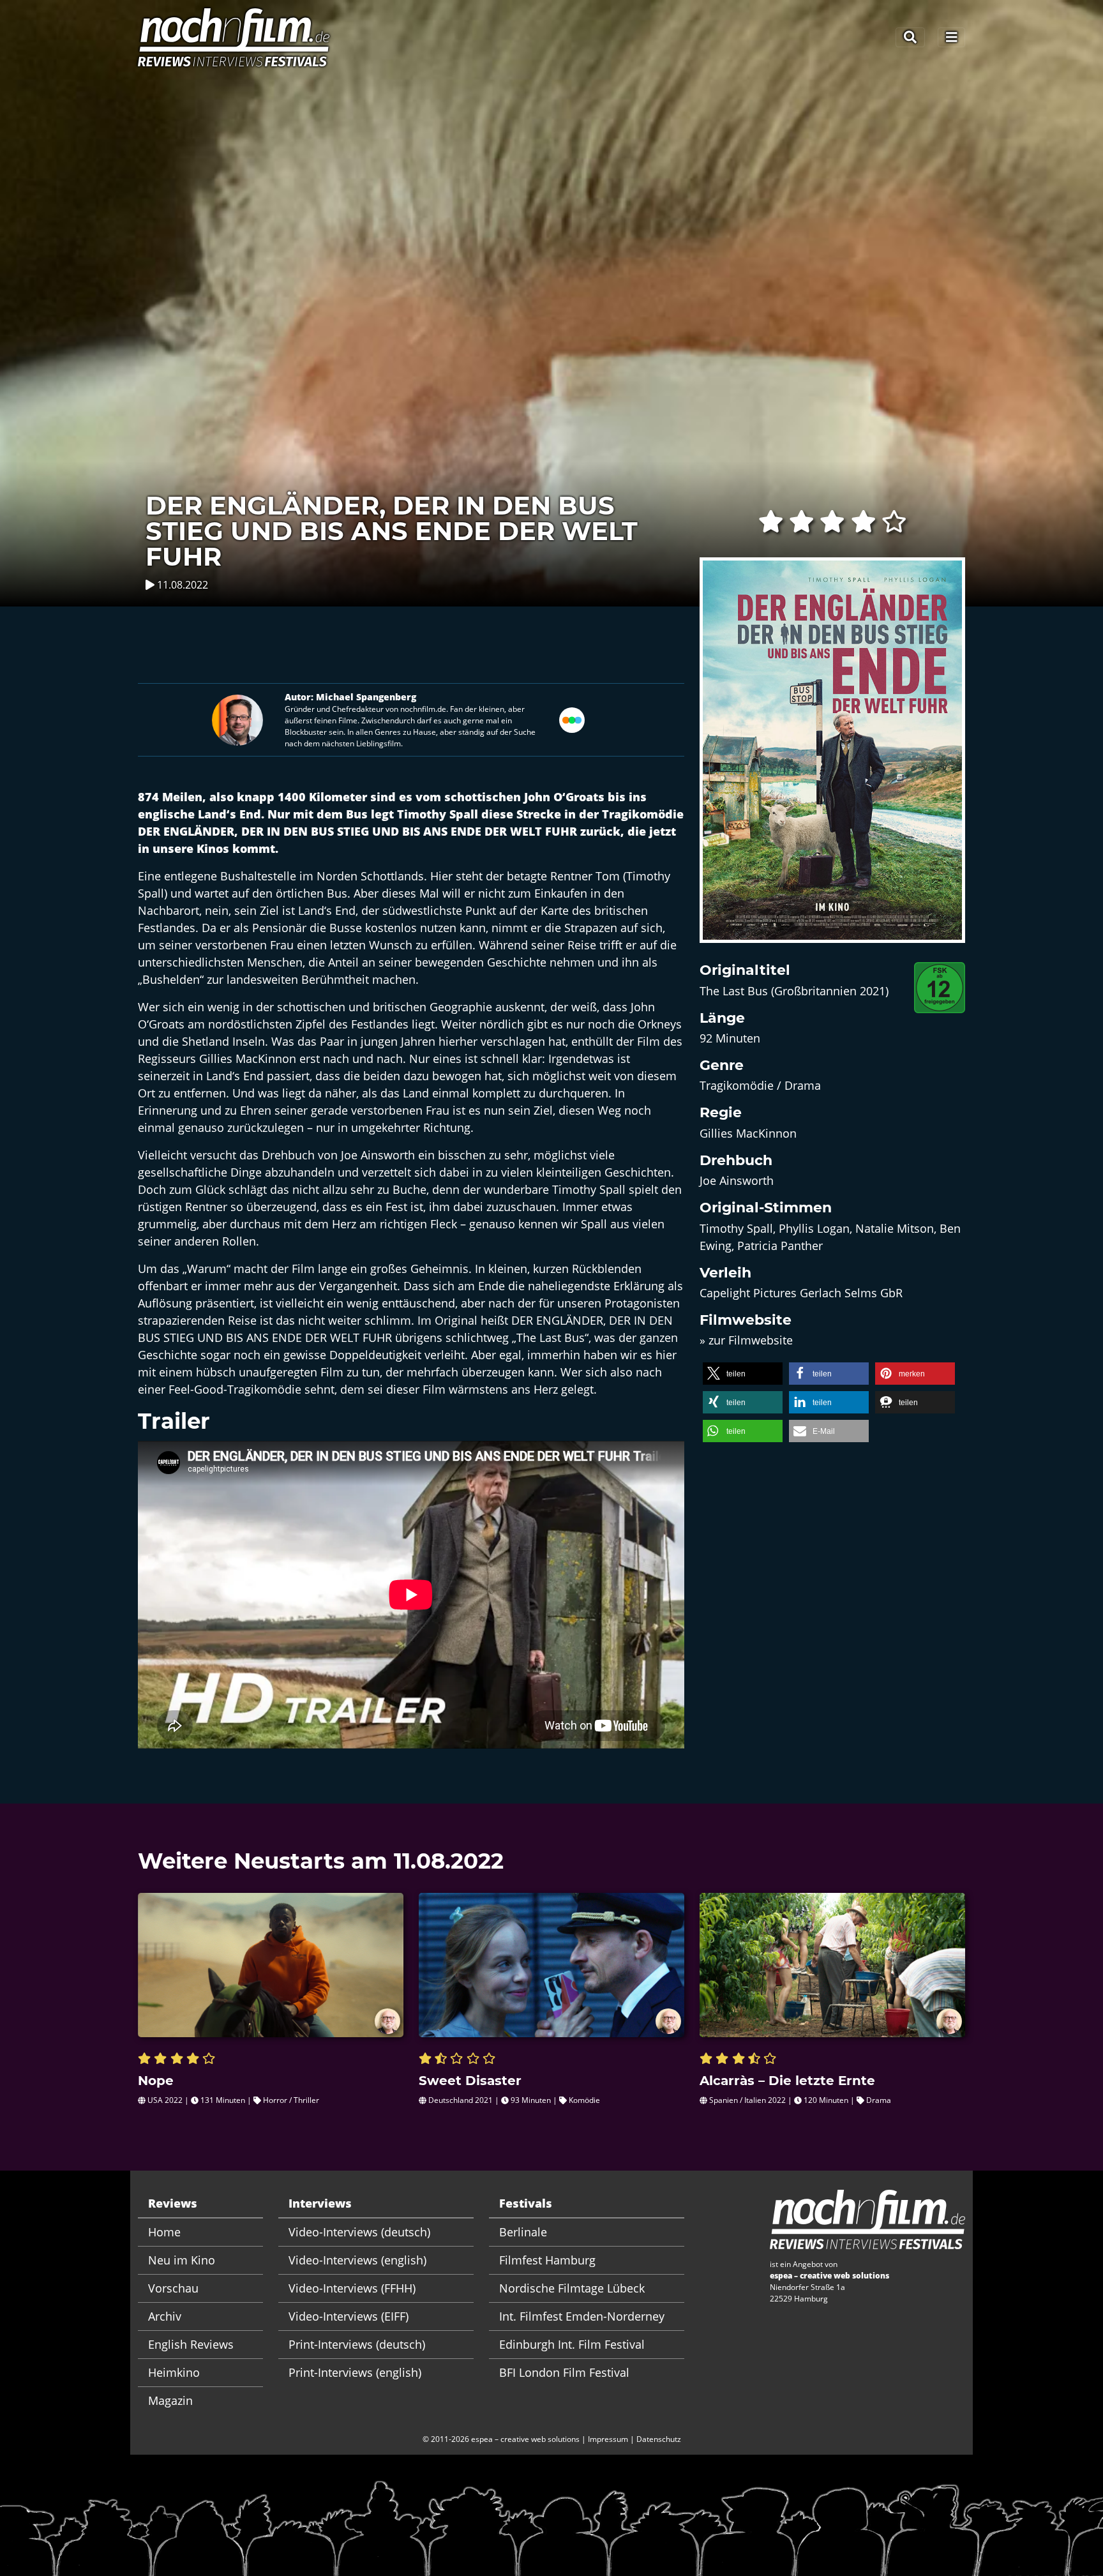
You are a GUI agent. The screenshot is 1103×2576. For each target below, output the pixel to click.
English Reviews (191, 2344)
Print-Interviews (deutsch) (357, 2344)
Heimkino (174, 2372)
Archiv (165, 2316)
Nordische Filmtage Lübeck (572, 2288)
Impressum (608, 2439)
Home (164, 2232)
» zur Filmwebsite (746, 1340)
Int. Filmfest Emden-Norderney (582, 2316)
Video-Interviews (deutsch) (359, 2232)
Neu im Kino (182, 2260)
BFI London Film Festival (564, 2372)
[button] (743, 1374)
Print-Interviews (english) (355, 2372)
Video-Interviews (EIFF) (349, 2316)
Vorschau (173, 2288)
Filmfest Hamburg (547, 2260)
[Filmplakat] (832, 758)
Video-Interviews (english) (357, 2260)
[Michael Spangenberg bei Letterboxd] (572, 719)
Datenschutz (659, 2439)
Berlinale (523, 2232)
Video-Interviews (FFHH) (352, 2288)
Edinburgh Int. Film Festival (572, 2344)
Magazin (170, 2400)
